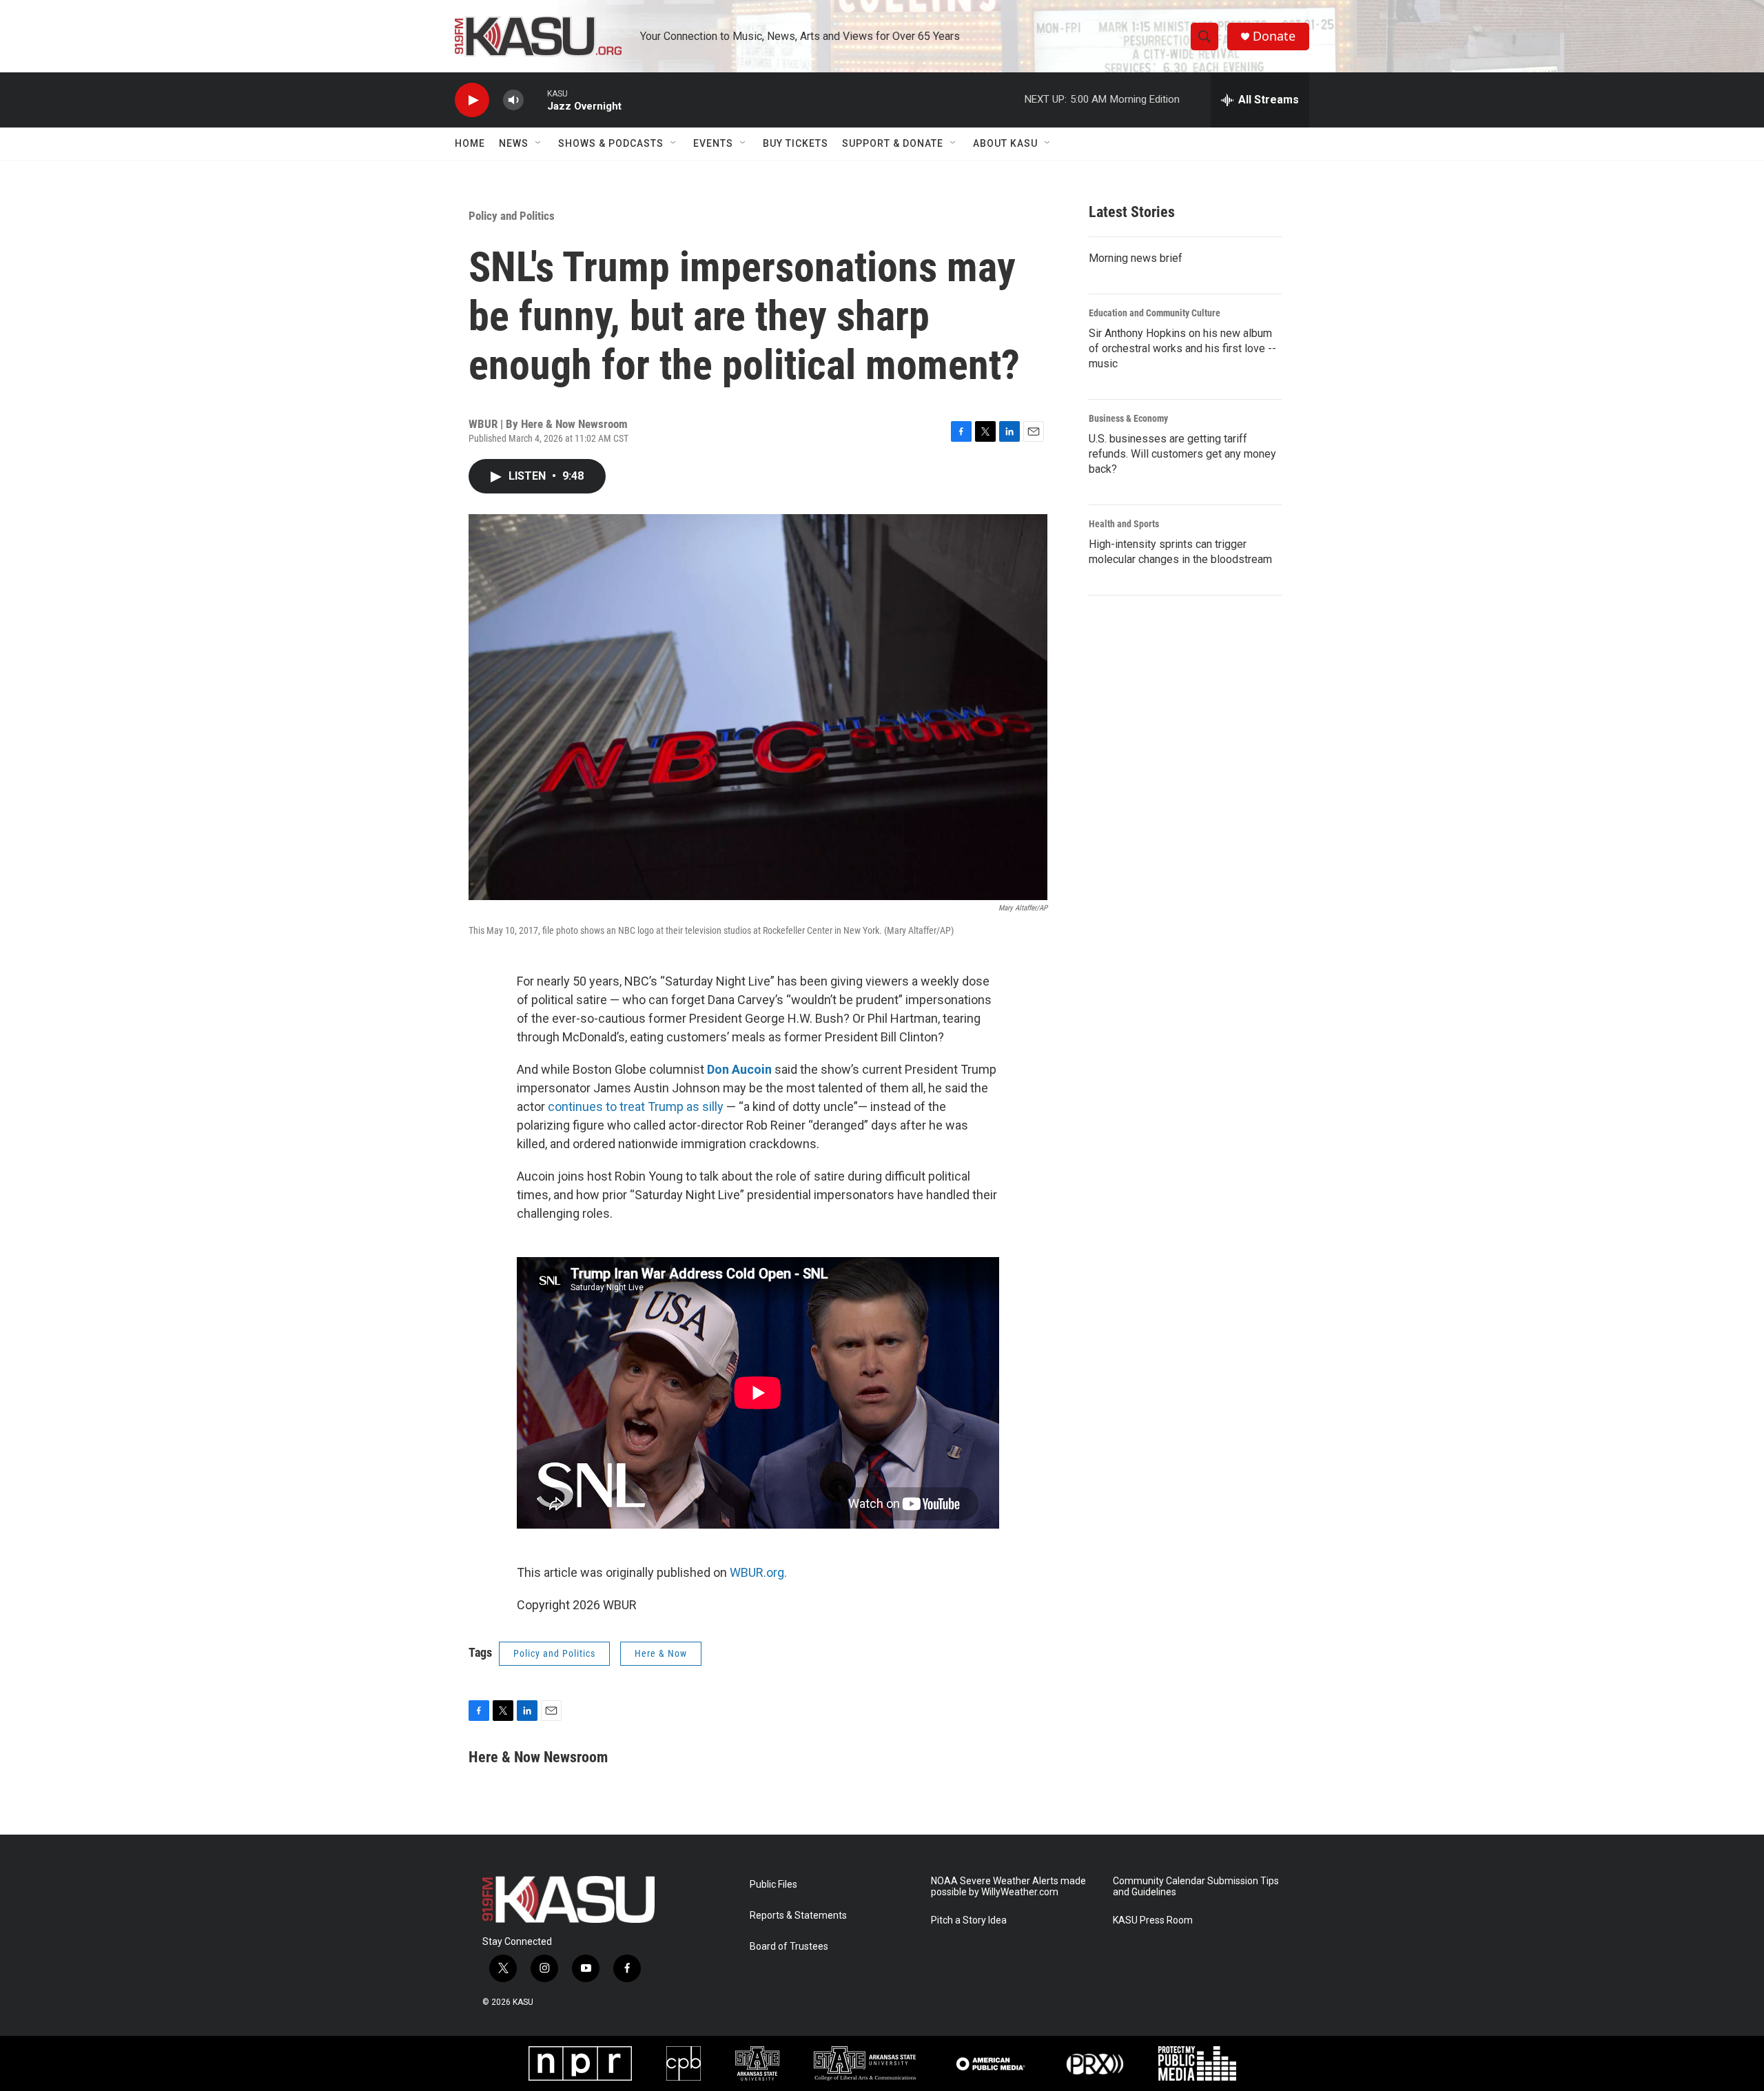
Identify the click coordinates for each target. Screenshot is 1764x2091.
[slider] (535, 100)
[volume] (513, 100)
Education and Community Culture (1155, 313)
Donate (1274, 36)
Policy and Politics (512, 216)
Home (470, 143)
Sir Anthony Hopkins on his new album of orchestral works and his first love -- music (1182, 348)
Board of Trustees (789, 1947)
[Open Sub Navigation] (539, 143)
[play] (472, 100)
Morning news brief (1136, 258)
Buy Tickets (796, 143)
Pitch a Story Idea (969, 1920)
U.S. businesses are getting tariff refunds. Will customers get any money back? (1182, 454)
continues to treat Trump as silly (636, 1106)
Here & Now (661, 1653)
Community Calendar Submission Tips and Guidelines (1196, 1887)
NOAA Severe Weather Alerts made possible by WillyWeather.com (1008, 1887)
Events (713, 143)
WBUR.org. (758, 1572)
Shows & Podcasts (611, 143)
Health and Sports (1124, 524)
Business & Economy (1128, 418)
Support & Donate (893, 143)
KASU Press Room (1153, 1920)
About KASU (1005, 143)
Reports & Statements (798, 1916)
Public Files (773, 1885)
